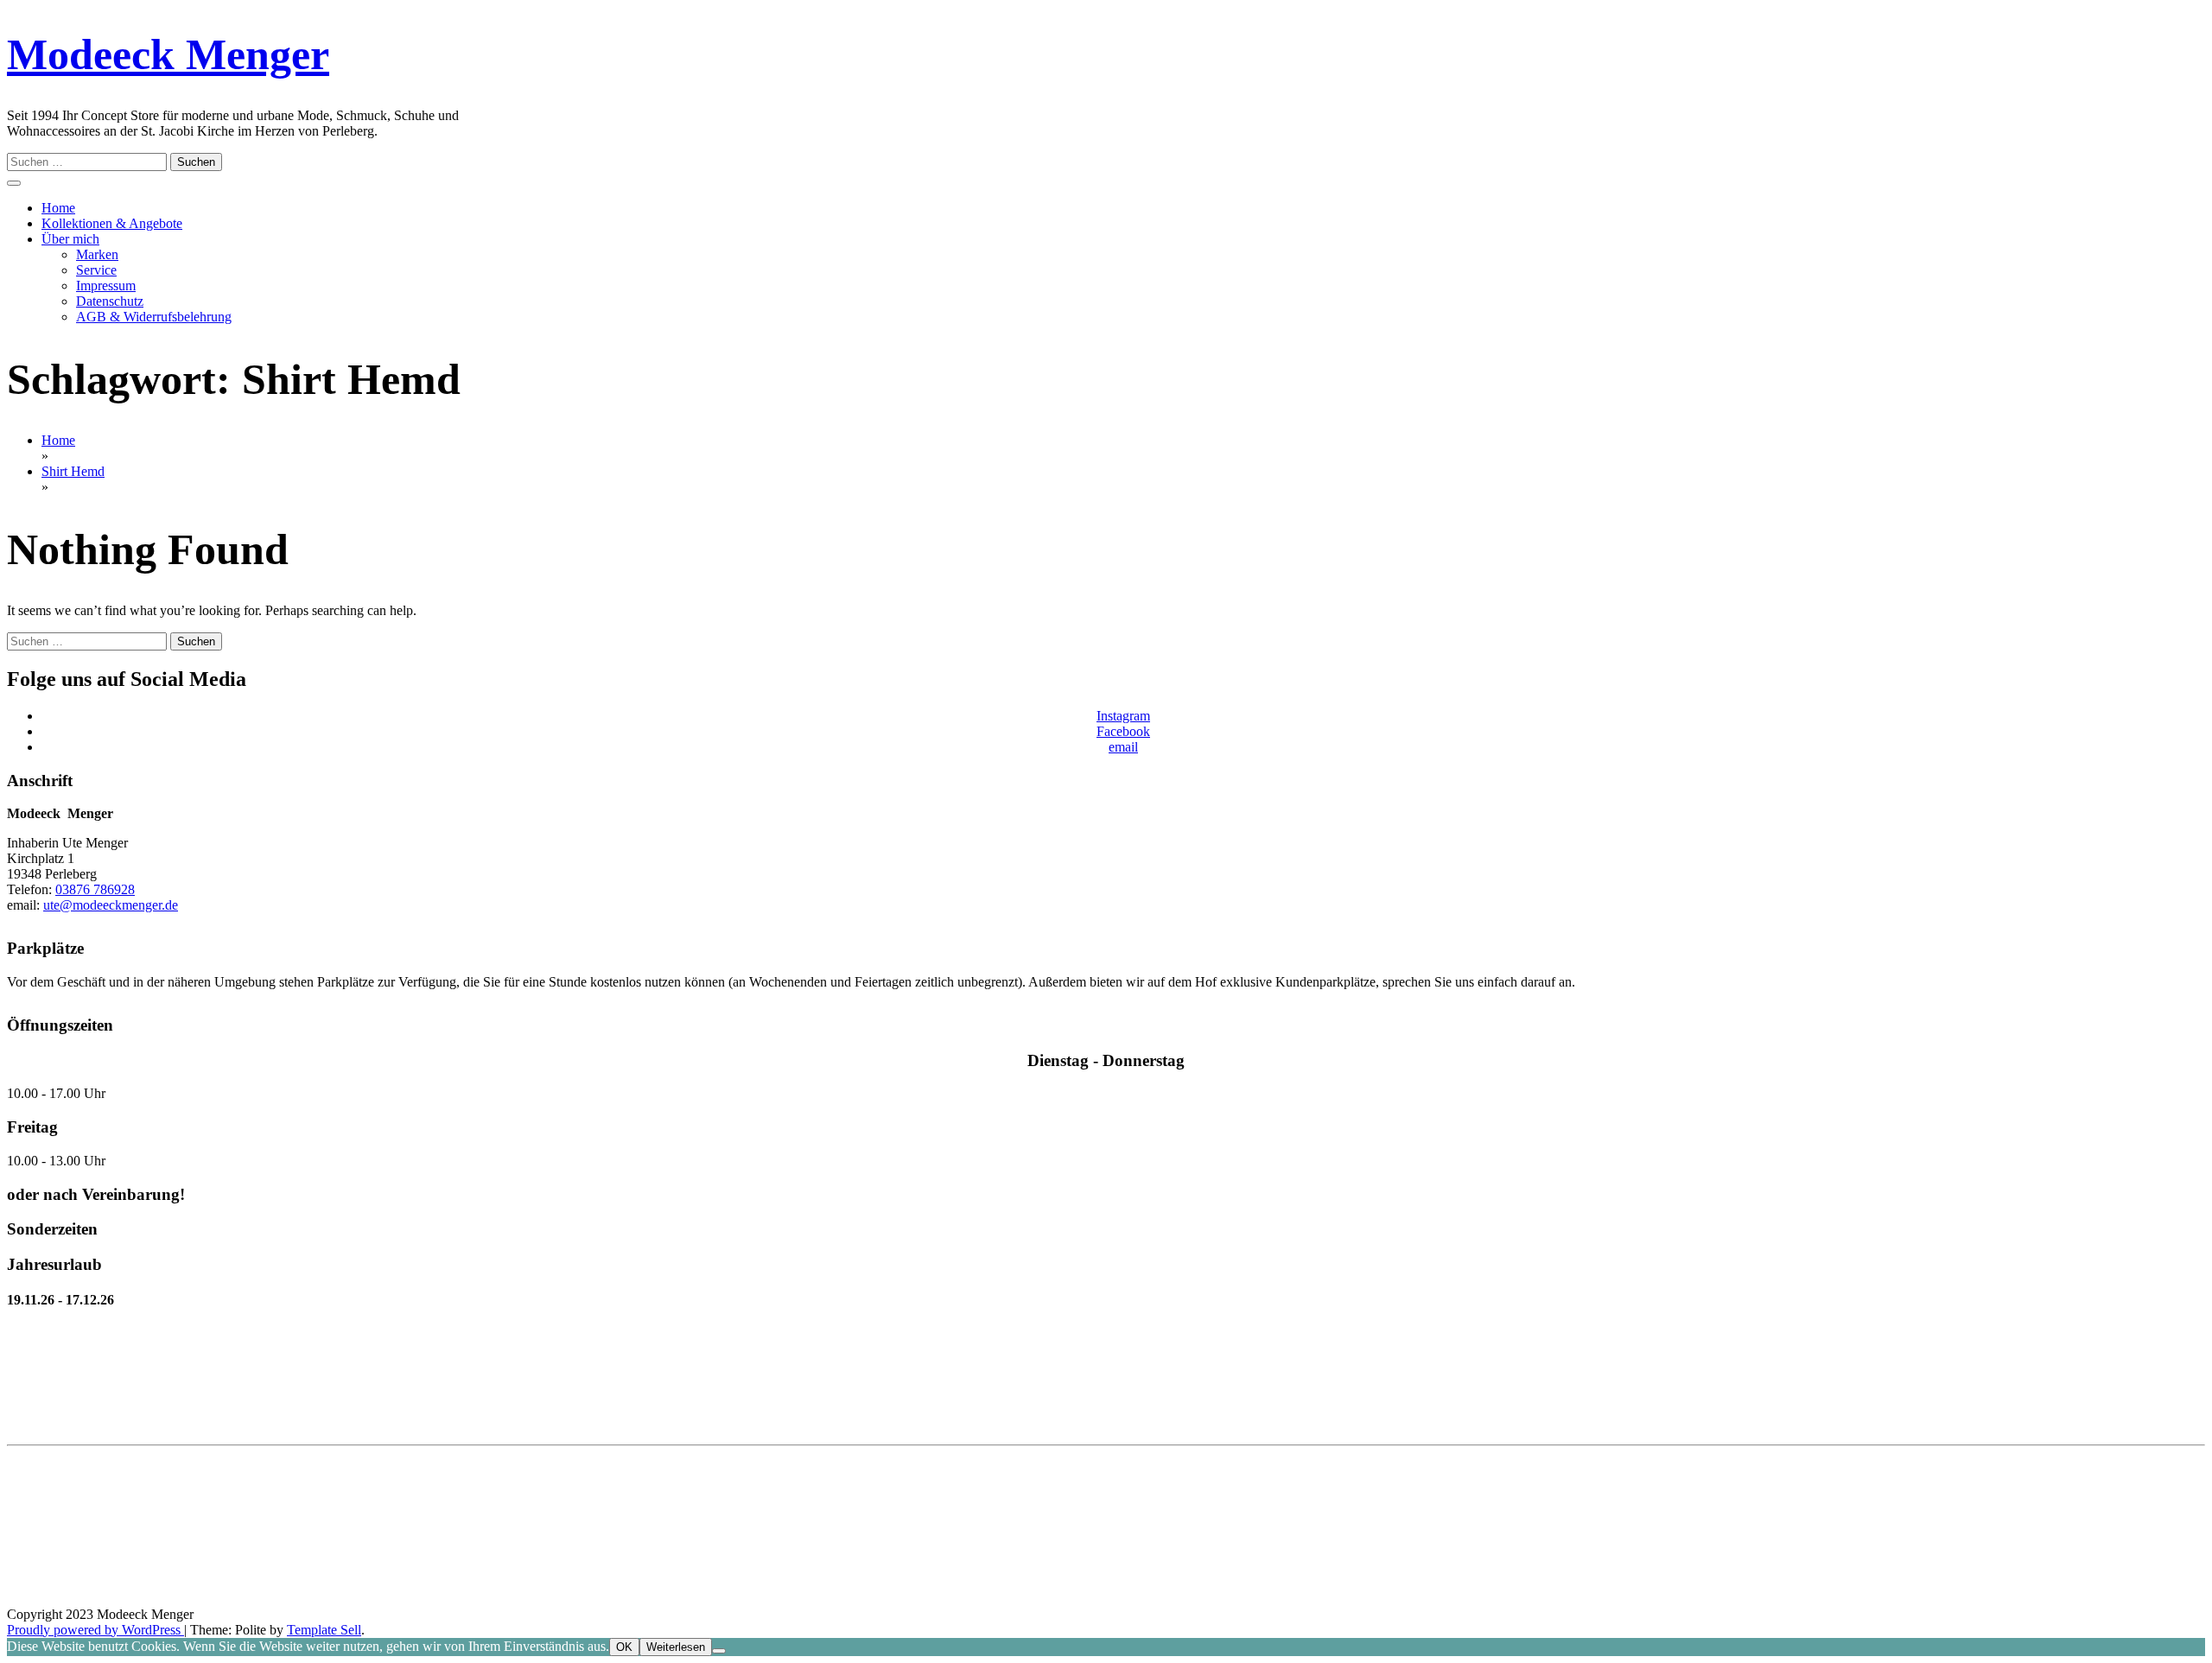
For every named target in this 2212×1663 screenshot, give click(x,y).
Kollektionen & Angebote (112, 223)
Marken (97, 254)
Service (96, 270)
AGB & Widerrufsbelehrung (154, 317)
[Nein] (719, 1651)
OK (624, 1647)
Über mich (70, 239)
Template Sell (324, 1630)
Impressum (106, 286)
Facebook (1123, 731)
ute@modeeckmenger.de (111, 905)
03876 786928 (95, 889)
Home (58, 208)
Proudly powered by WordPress (95, 1630)
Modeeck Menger (168, 54)
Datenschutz (110, 301)
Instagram (1123, 716)
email (1123, 747)
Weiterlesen (676, 1647)
